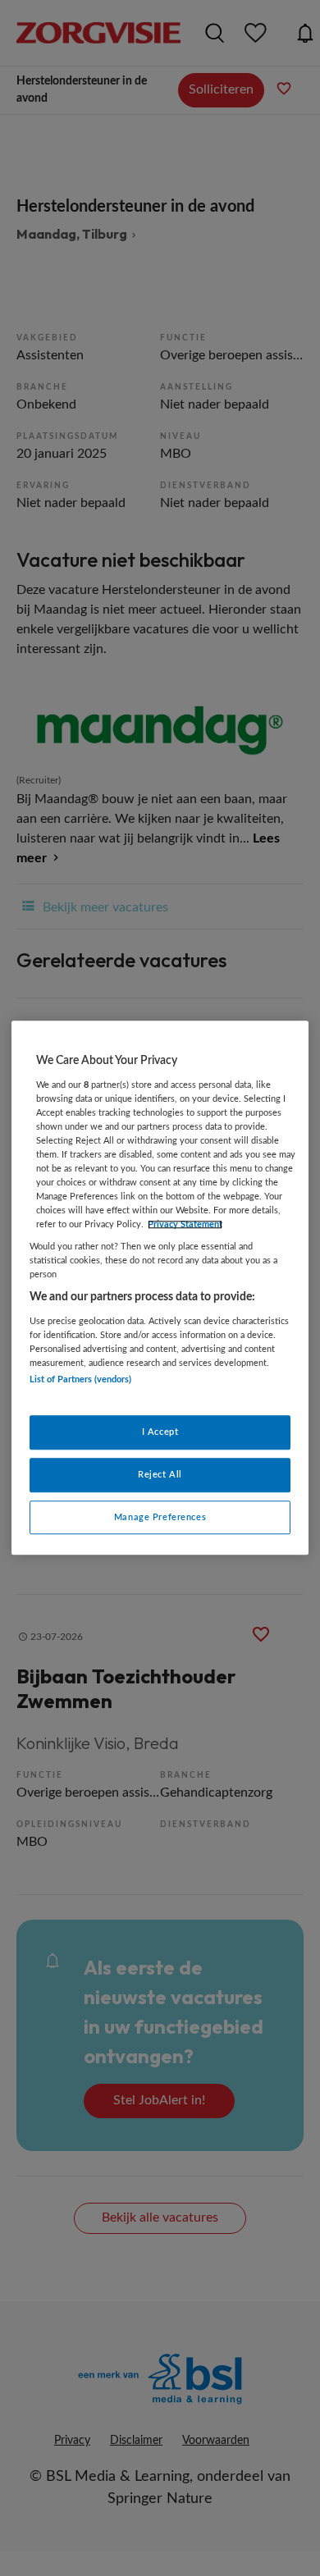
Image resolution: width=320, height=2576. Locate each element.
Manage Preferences (160, 1517)
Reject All (160, 1475)
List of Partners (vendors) (80, 1380)
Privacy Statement (185, 1224)
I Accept (160, 1432)
